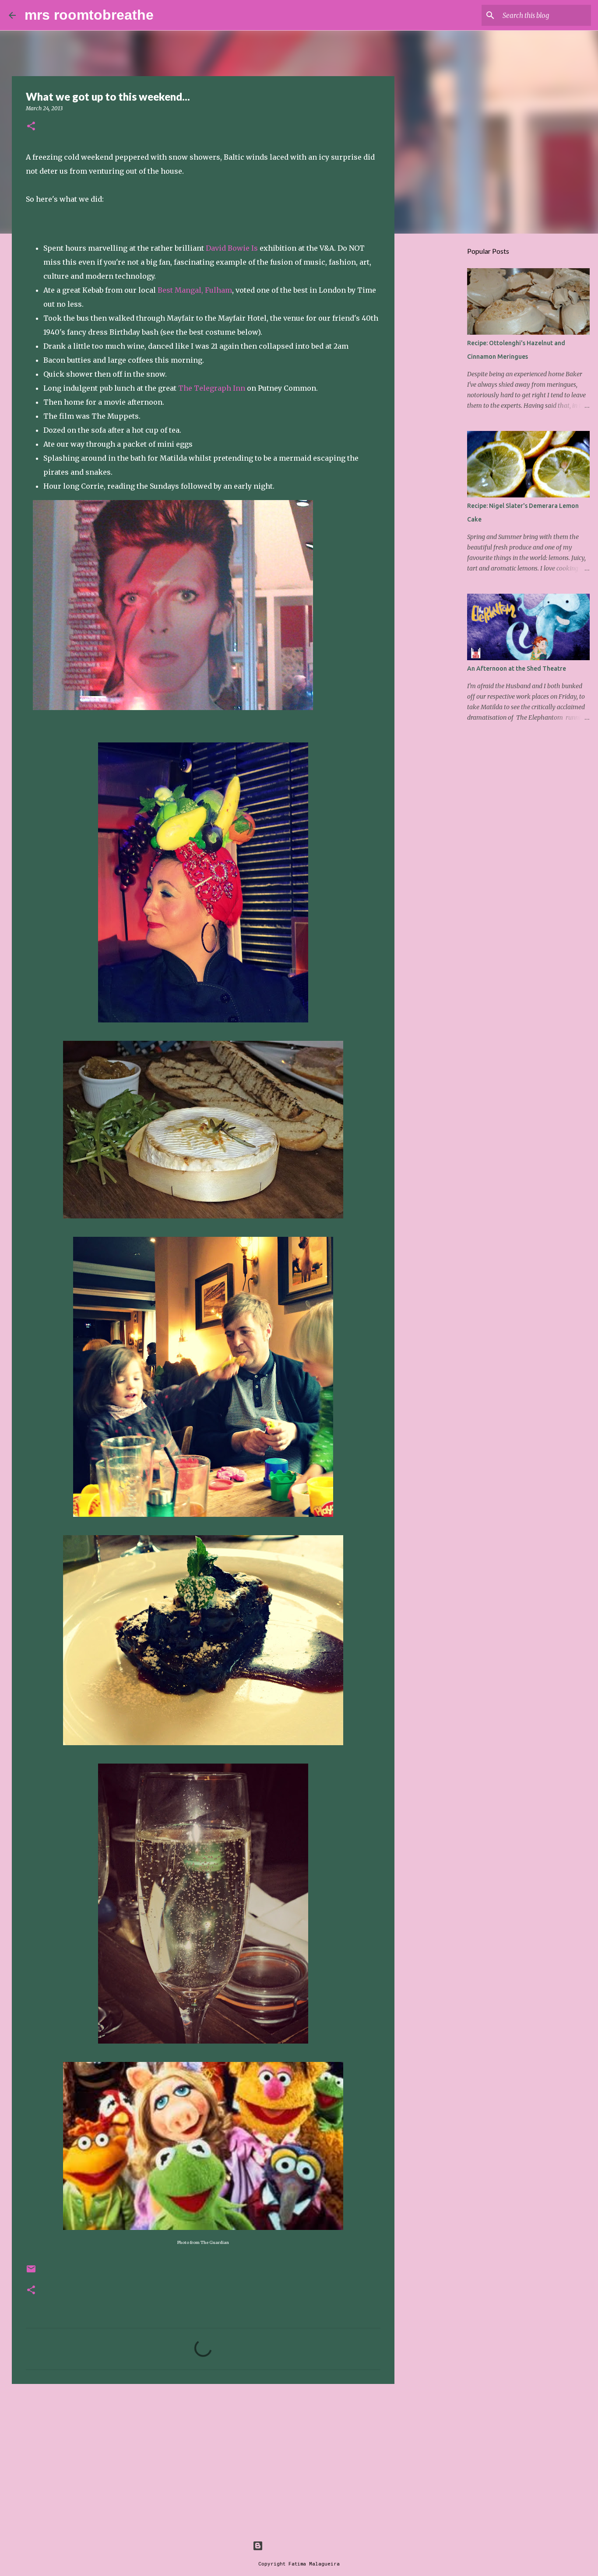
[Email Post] (31, 2272)
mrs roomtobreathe (89, 15)
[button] (31, 127)
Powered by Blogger (304, 2546)
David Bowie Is (232, 248)
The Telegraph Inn (212, 388)
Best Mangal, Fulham (195, 290)
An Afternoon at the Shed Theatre (517, 668)
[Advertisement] (203, 2458)
